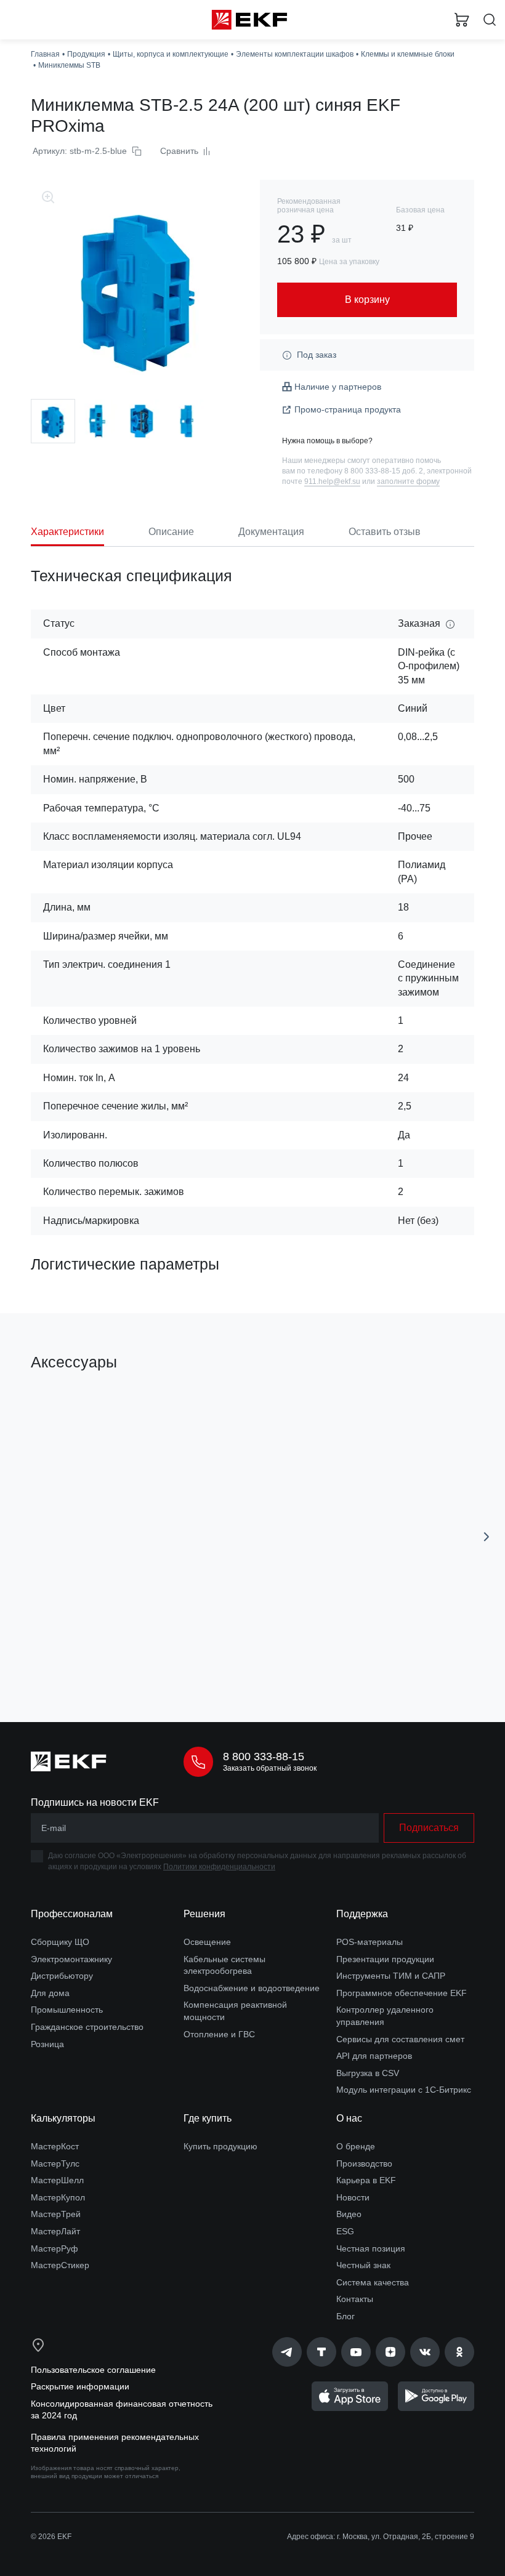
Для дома (50, 1993)
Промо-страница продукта (348, 409)
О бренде (356, 2146)
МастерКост (55, 2146)
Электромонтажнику (71, 1959)
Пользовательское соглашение (93, 2370)
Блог (345, 2316)
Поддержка (362, 1914)
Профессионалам (72, 1914)
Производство (364, 2163)
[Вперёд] (487, 1537)
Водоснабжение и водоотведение (252, 1988)
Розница (47, 2044)
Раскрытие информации (80, 2386)
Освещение (207, 1942)
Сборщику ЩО (60, 1942)
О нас (349, 2118)
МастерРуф (55, 2248)
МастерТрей (56, 2214)
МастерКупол (58, 2197)
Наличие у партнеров (338, 387)
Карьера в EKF (366, 2180)
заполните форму (408, 481)
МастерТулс (55, 2163)
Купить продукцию (220, 2146)
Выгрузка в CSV (368, 2073)
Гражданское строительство (87, 2027)
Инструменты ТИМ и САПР (391, 1976)
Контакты (355, 2299)
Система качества (373, 2282)
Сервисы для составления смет (400, 2039)
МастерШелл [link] (57, 2180)
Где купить (208, 2118)
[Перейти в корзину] (462, 20)
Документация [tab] (271, 532)
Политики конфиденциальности (219, 1867)
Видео (349, 2214)
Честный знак (363, 2265)
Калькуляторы (63, 2118)
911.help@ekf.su (332, 481)
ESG (345, 2231)
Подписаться (429, 1828)
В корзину (133, 1658)
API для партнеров (374, 2056)
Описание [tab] (171, 532)
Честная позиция (371, 2248)
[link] (287, 2352)
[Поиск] (490, 20)
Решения (204, 1914)
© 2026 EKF (51, 2537)
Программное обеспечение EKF (402, 1993)
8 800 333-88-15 (264, 1757)
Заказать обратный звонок (270, 1768)
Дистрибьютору (62, 1976)
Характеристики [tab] (67, 532)
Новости (353, 2197)
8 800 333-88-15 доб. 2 (384, 471)
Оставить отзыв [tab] (385, 532)
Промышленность (67, 2010)
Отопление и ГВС (219, 2034)
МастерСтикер (60, 2265)
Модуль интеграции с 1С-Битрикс (404, 2090)
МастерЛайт (55, 2231)
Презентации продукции (385, 1959)
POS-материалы (370, 1942)
